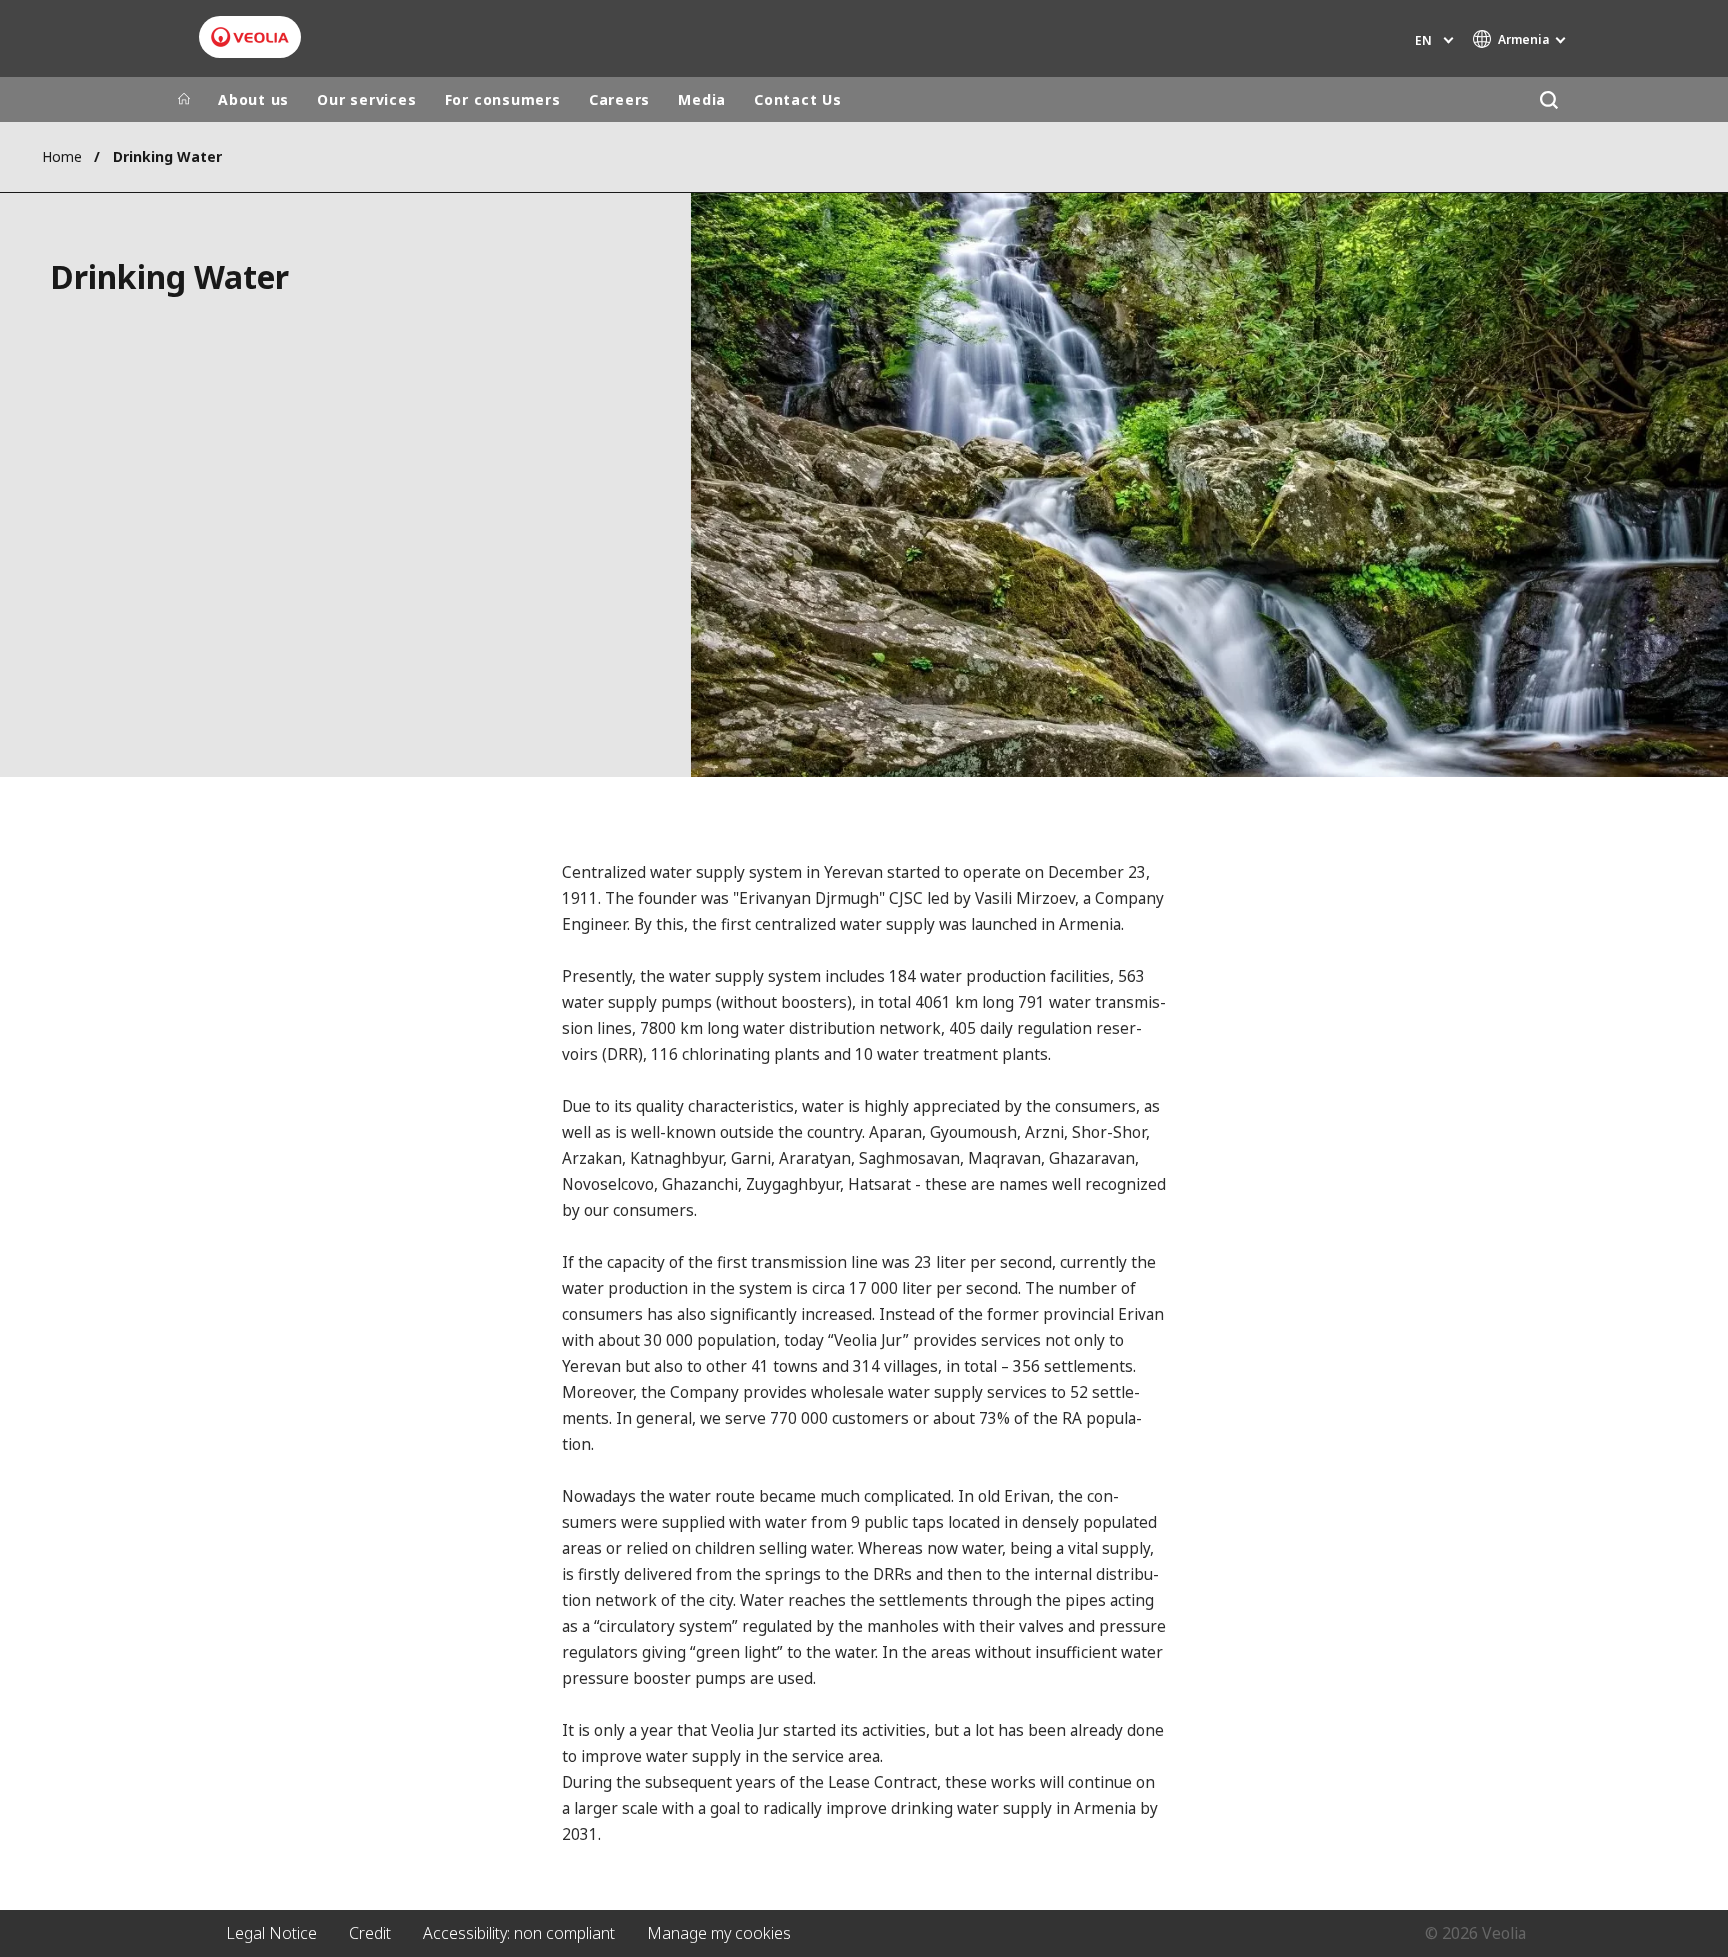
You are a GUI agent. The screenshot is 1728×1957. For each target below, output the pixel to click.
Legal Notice (271, 1933)
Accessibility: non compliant (519, 1933)
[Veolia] (250, 37)
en (1423, 40)
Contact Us (798, 99)
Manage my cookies (719, 1933)
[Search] (1548, 99)
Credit (370, 1933)
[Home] (184, 100)
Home (62, 156)
